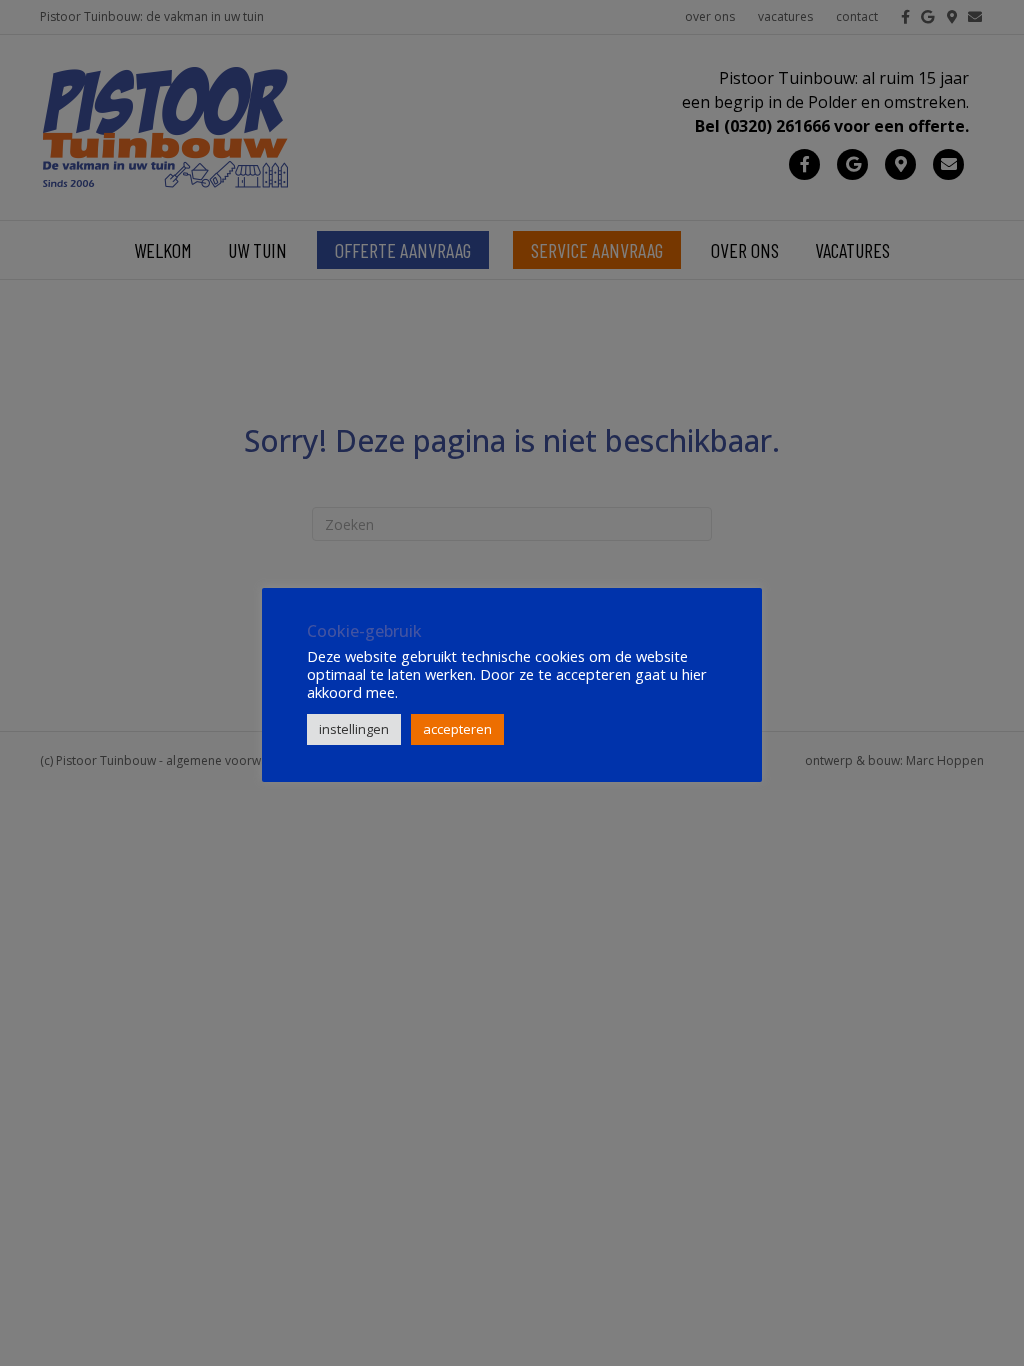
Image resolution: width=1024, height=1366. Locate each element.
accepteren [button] (457, 729)
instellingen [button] (354, 729)
